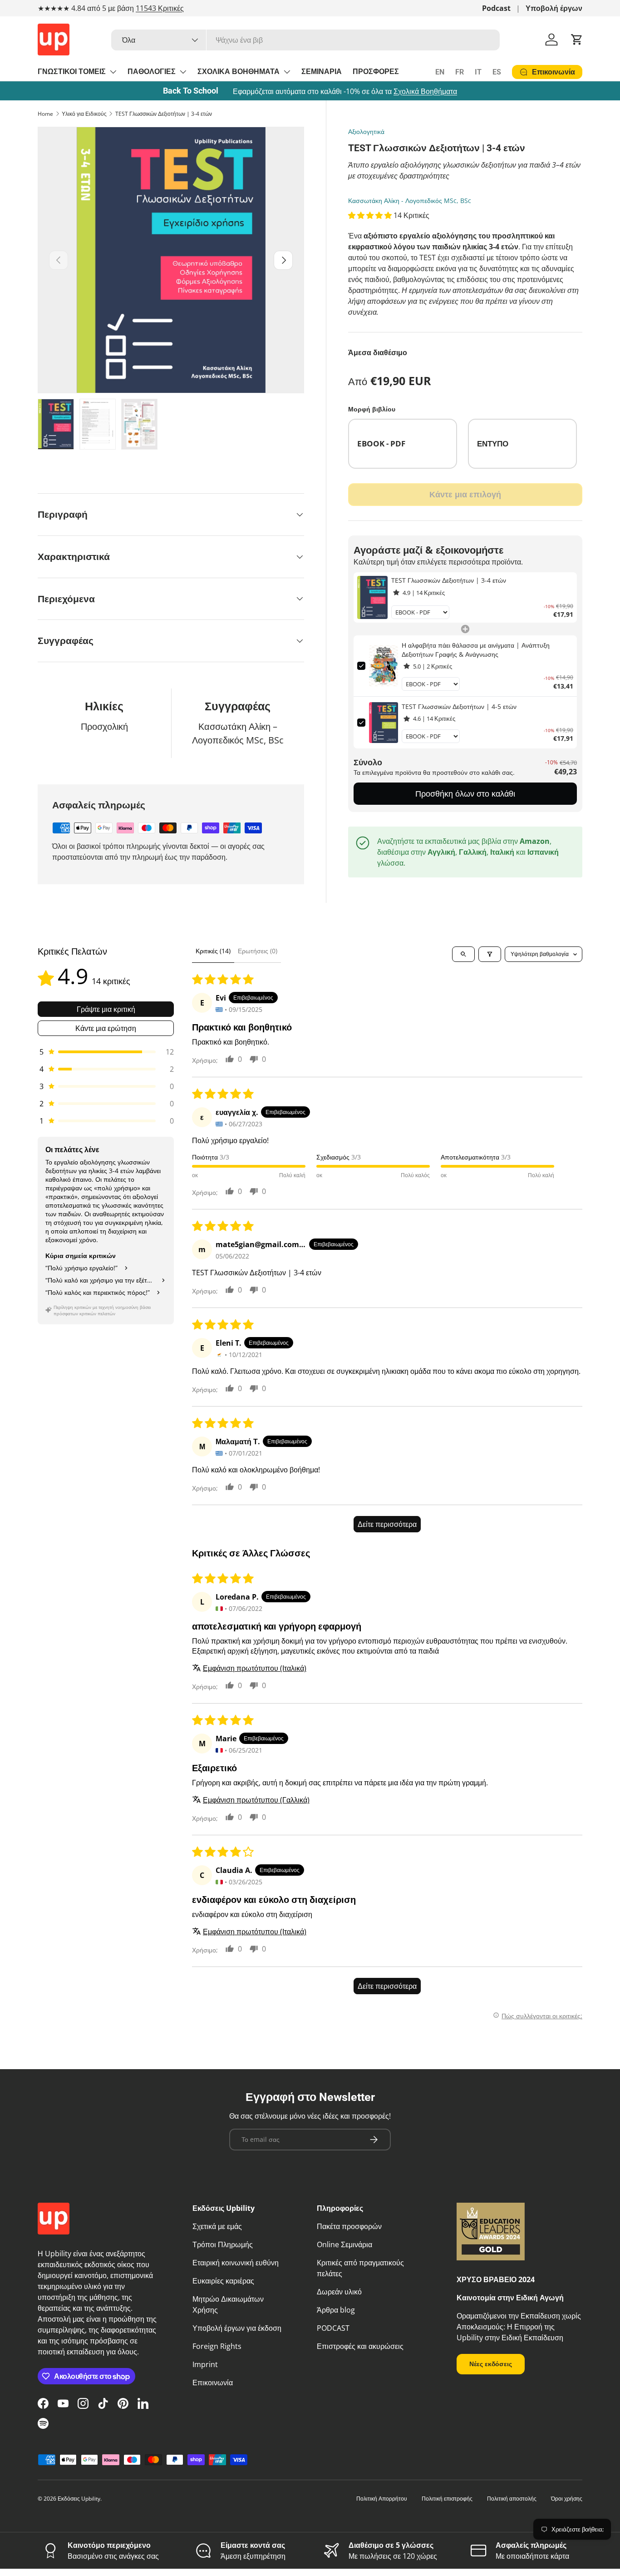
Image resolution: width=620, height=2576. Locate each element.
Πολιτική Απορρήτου (382, 2499)
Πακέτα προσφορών (349, 2226)
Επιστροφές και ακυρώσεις (360, 2346)
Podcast (496, 8)
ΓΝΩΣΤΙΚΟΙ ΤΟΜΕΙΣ (72, 72)
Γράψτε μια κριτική (106, 1009)
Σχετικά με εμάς (217, 2226)
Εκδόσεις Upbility (79, 2499)
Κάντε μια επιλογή (465, 494)
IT (478, 72)
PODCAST (333, 2328)
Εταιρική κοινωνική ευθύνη (236, 2263)
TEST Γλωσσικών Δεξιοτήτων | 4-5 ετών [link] (459, 706)
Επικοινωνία (213, 2383)
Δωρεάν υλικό (339, 2292)
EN (440, 72)
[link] (372, 597)
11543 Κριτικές (160, 8)
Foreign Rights (217, 2346)
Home (45, 114)
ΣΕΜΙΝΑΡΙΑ (322, 72)
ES (497, 72)
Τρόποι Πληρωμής (223, 2244)
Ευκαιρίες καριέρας (223, 2281)
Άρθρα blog (336, 2310)
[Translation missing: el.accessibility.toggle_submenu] (113, 72)
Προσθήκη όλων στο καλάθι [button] (465, 793)
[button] (577, 40)
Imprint (205, 2364)
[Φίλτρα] (490, 954)
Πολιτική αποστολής (512, 2499)
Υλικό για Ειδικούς (84, 114)
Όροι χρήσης (567, 2499)
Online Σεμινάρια (344, 2244)
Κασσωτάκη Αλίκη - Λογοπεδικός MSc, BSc (410, 201)
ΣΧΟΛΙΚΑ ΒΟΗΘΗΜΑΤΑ (239, 72)
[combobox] (305, 40)
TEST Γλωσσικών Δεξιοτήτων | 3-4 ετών (164, 114)
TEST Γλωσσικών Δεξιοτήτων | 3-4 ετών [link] (449, 580)
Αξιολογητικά (366, 131)
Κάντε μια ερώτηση (106, 1028)
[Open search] (463, 954)
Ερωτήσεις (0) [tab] (258, 951)
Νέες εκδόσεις (491, 2364)
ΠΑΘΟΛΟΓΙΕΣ (152, 72)
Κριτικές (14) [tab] (213, 951)
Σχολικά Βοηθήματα (425, 91)
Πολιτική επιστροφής (447, 2499)
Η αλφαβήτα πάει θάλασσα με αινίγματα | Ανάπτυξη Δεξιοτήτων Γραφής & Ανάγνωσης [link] (476, 650)
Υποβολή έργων (554, 8)
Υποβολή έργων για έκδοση (237, 2328)
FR (460, 72)
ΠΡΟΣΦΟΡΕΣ (376, 72)
